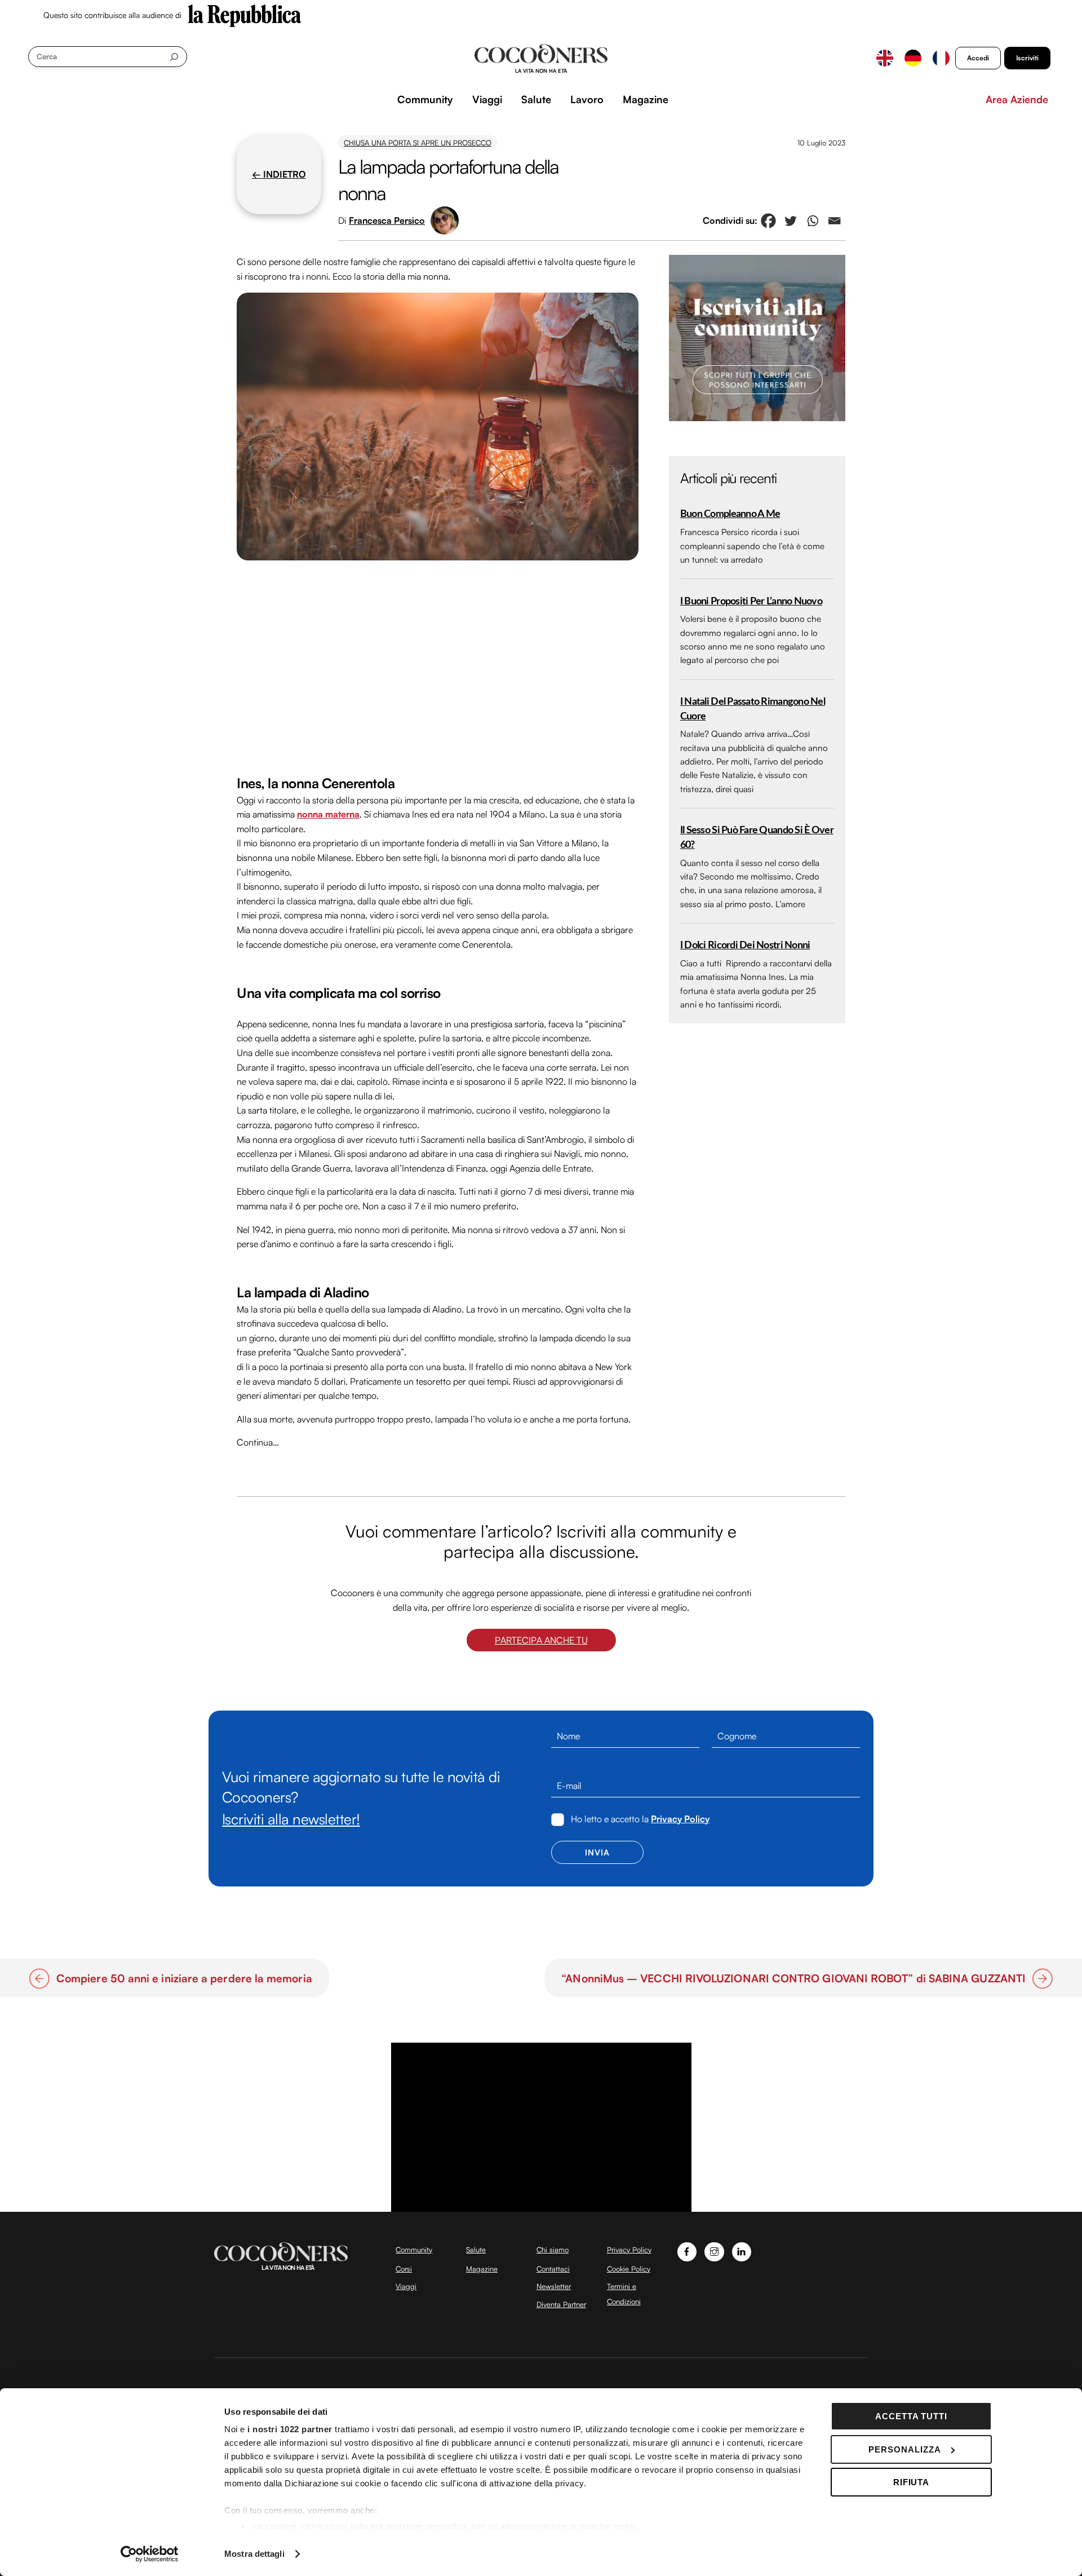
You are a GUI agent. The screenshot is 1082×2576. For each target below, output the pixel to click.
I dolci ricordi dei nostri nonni (745, 945)
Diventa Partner (561, 2304)
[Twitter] (790, 221)
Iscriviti (1027, 58)
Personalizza (905, 2449)
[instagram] (714, 2250)
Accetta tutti (912, 2416)
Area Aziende (1017, 99)
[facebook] (687, 2250)
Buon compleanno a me (730, 514)
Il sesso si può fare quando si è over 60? (757, 838)
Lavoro (587, 99)
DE (913, 58)
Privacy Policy (680, 1819)
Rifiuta (912, 2482)
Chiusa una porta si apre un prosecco (418, 143)
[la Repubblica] (245, 15)
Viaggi (487, 99)
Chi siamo (553, 2250)
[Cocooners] (541, 59)
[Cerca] (174, 57)
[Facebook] (768, 221)
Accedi (978, 58)
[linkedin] (742, 2250)
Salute (536, 99)
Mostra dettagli (254, 2554)
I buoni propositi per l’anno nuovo (751, 601)
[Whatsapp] (812, 221)
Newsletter (554, 2286)
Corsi (404, 2269)
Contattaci (553, 2269)
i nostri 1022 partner (290, 2429)
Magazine (646, 99)
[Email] (834, 221)
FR (941, 58)
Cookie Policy (629, 2269)
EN (885, 58)
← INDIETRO (279, 174)
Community (425, 99)
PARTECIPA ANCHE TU (541, 1640)
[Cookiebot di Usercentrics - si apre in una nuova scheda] (150, 2554)
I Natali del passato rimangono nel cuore (753, 709)
